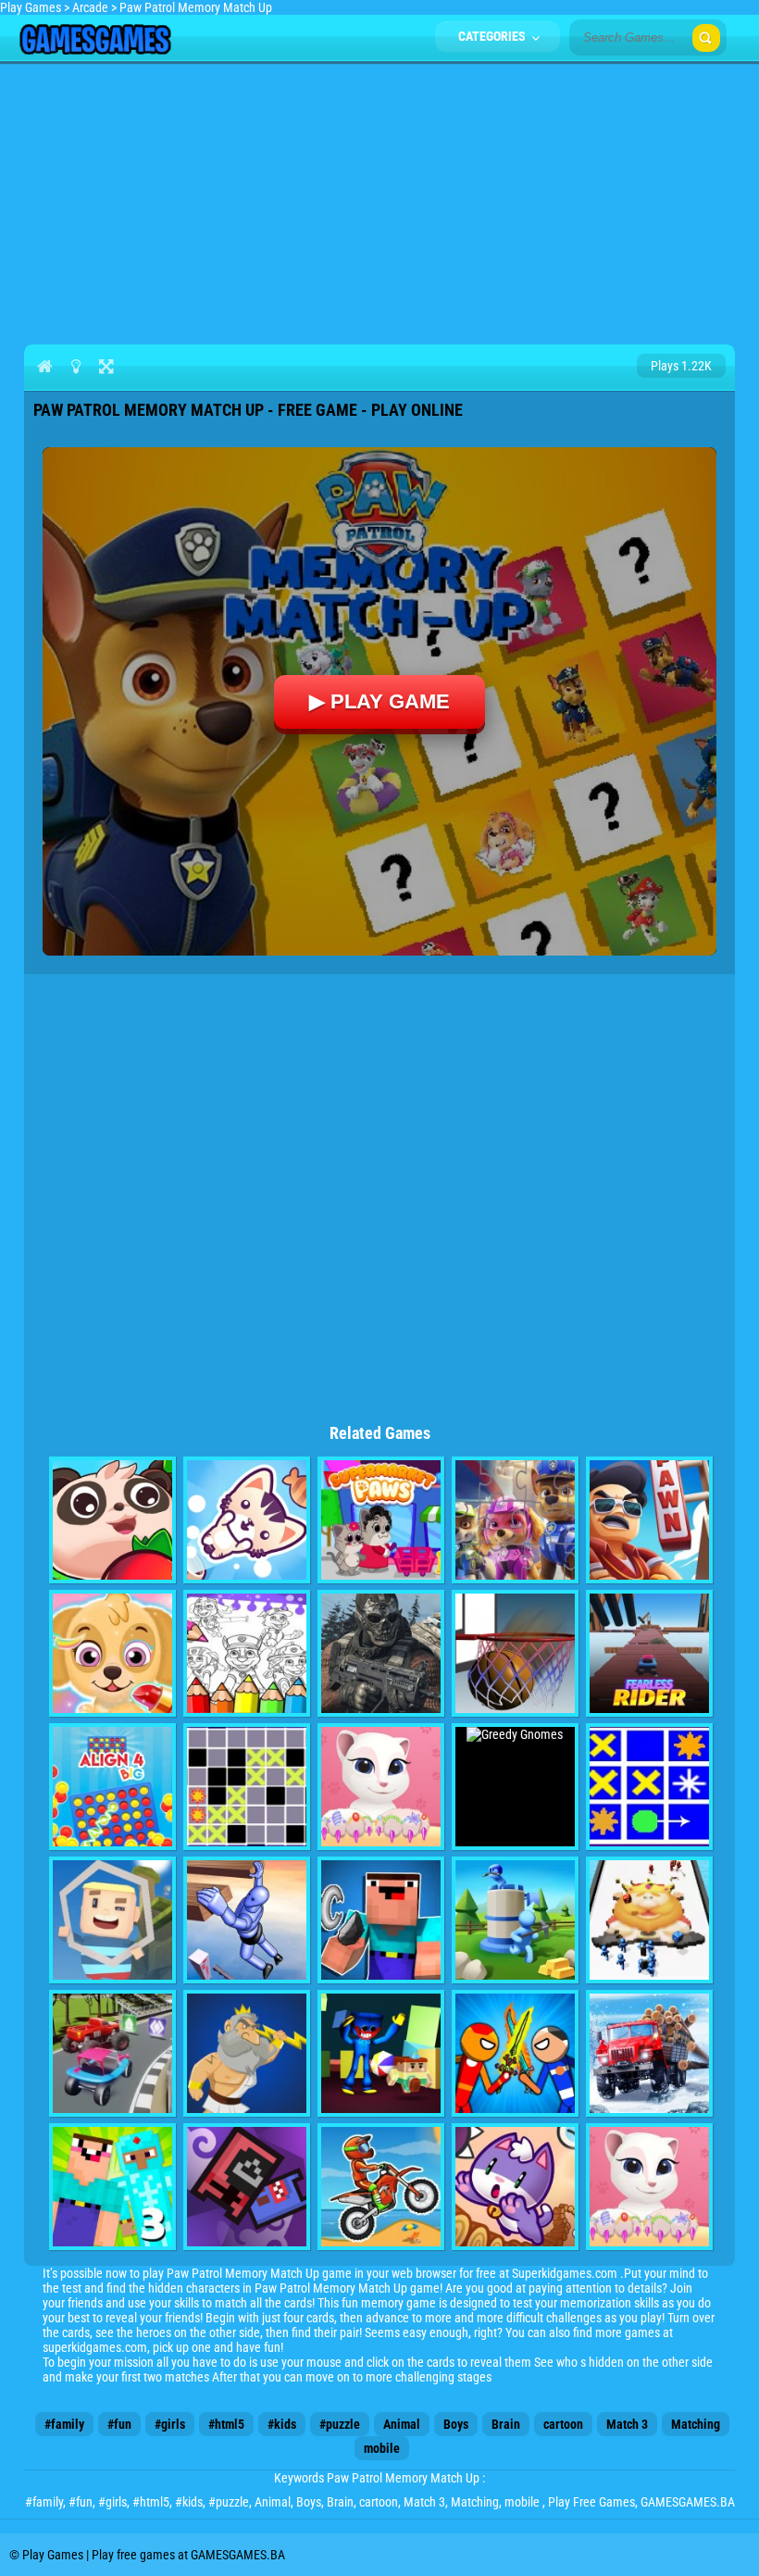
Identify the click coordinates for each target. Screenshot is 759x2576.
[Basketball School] (515, 1653)
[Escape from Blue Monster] (381, 2053)
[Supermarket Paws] (381, 1520)
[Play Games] (95, 50)
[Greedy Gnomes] (515, 1787)
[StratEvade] (649, 1787)
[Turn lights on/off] (75, 366)
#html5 (226, 2424)
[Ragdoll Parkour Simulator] (247, 1920)
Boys (456, 2424)
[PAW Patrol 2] (112, 1653)
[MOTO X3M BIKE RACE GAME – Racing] (381, 2187)
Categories (493, 36)
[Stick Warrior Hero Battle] (515, 2053)
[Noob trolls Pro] (381, 1920)
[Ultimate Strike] (381, 1653)
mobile (382, 2448)
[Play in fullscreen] (106, 366)
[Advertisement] (379, 200)
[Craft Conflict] (515, 1920)
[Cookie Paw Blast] (247, 1520)
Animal (402, 2424)
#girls (170, 2424)
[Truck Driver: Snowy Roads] (649, 2053)
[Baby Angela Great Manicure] (381, 1787)
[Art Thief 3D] (649, 1920)
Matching (696, 2424)
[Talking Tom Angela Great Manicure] (649, 2187)
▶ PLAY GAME (379, 701)
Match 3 (627, 2424)
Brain (506, 2424)
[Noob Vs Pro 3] (112, 2187)
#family (64, 2424)
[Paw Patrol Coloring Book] (247, 1653)
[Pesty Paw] (112, 1520)
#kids (282, 2424)
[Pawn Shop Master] (649, 1520)
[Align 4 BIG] (112, 1787)
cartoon (563, 2424)
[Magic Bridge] (515, 2187)
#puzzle (340, 2424)
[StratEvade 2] (247, 1787)
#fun (119, 2424)
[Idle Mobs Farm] (247, 2187)
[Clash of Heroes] (247, 2053)
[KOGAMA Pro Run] (112, 1920)
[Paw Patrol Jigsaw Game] (515, 1520)
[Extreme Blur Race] (112, 2053)
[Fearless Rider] (649, 1653)
